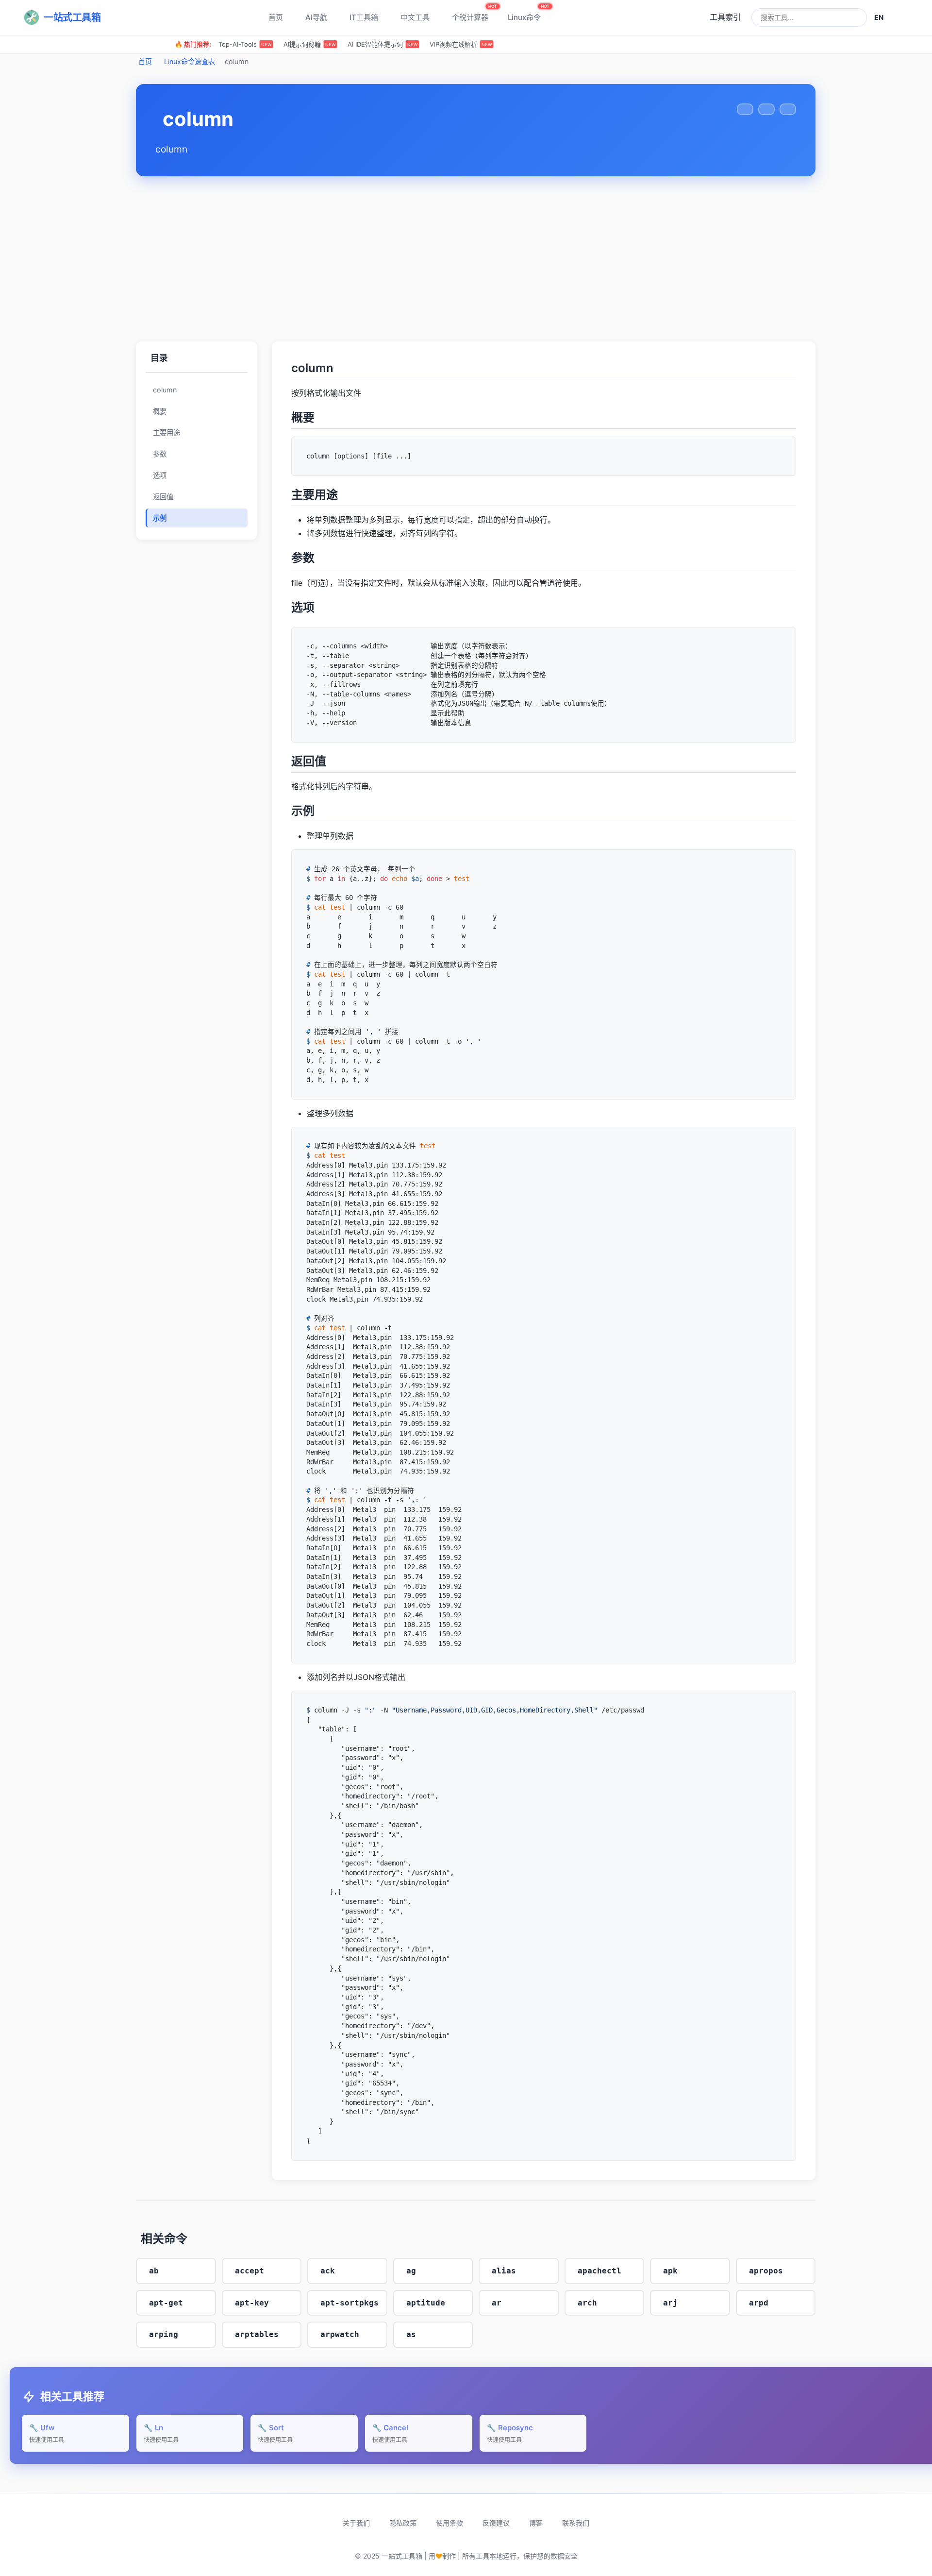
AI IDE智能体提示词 (383, 44)
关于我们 (356, 2523)
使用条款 (449, 2523)
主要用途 (166, 432)
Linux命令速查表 (190, 61)
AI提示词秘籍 (309, 44)
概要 (160, 411)
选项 (160, 475)
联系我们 (576, 2523)
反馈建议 (496, 2523)
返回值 (163, 497)
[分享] (766, 109)
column (165, 390)
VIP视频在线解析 (461, 44)
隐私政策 (403, 2523)
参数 (160, 454)
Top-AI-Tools (245, 44)
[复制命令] (745, 109)
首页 (145, 61)
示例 (160, 518)
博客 (536, 2523)
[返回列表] (788, 109)
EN (879, 17)
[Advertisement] (476, 259)
